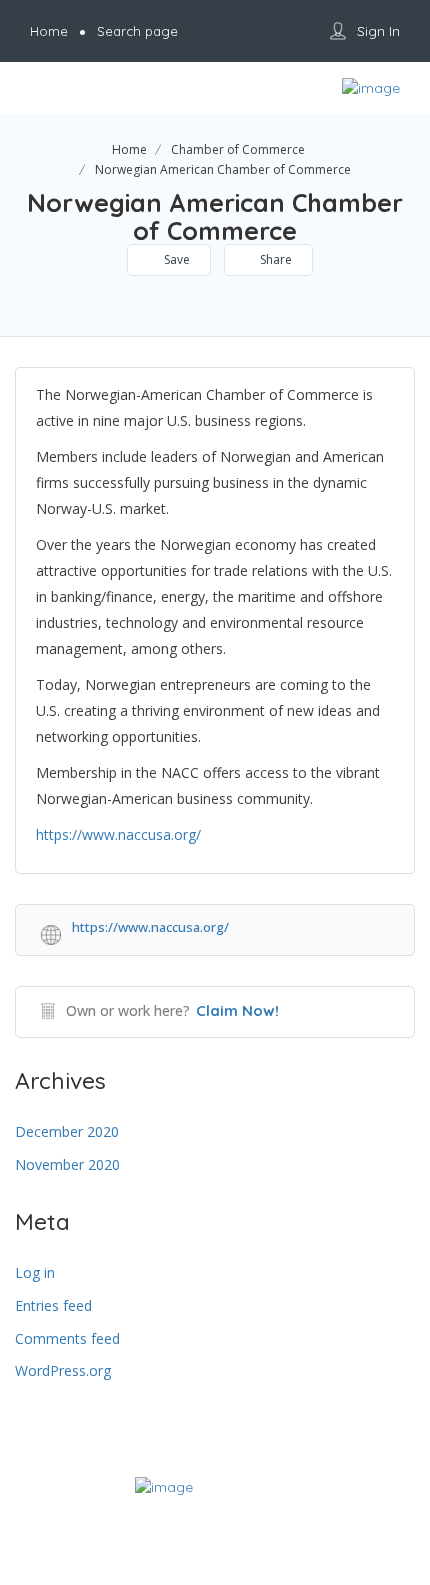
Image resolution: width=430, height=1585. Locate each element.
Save (175, 259)
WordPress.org (63, 1370)
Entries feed (53, 1305)
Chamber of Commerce (238, 149)
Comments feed (67, 1338)
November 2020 (67, 1164)
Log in (35, 1272)
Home (129, 149)
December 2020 (67, 1131)
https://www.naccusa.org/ (118, 834)
